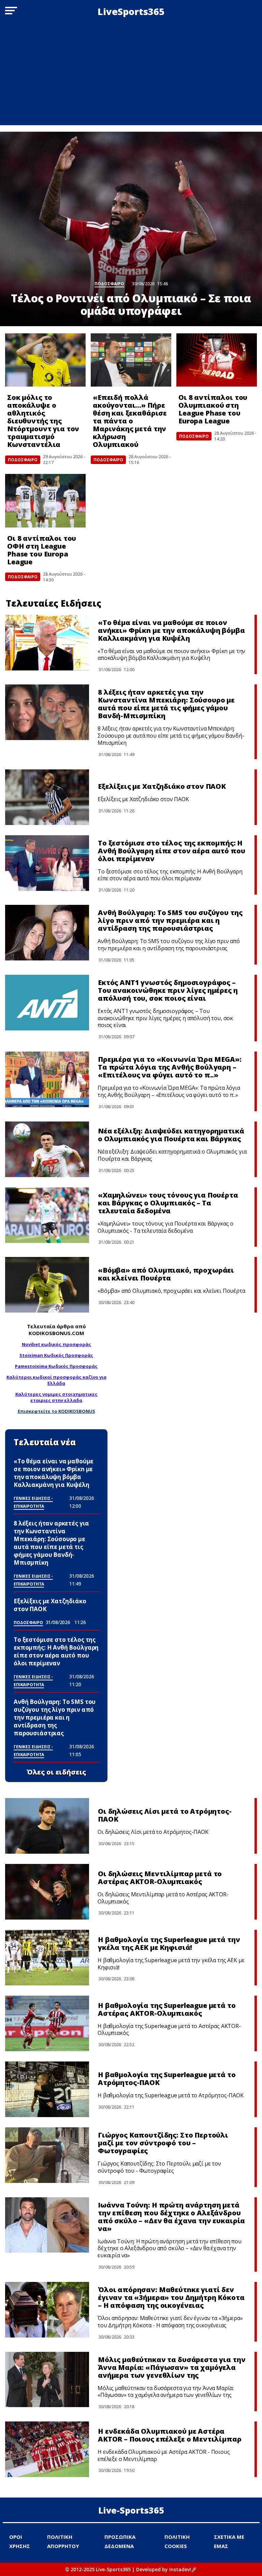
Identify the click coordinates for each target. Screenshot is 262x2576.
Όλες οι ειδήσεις (56, 1772)
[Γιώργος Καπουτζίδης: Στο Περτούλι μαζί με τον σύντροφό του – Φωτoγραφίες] (47, 2155)
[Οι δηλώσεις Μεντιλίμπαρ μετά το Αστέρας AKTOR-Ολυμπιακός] (47, 1892)
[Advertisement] (131, 74)
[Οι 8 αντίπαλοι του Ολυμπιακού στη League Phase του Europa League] (217, 360)
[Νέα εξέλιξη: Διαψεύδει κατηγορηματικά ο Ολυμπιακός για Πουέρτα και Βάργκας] (47, 1149)
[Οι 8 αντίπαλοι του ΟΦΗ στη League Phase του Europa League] (45, 501)
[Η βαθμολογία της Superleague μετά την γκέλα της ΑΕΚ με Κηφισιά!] (47, 1958)
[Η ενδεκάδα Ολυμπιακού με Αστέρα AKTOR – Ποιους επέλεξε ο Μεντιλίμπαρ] (47, 2449)
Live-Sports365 (131, 2510)
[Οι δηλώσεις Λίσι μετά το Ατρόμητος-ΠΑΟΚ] (47, 1826)
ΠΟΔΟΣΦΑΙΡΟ (23, 460)
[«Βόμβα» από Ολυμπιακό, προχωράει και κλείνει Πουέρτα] (47, 1285)
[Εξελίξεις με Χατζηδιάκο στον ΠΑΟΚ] (47, 797)
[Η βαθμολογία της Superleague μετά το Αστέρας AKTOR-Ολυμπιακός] (47, 2023)
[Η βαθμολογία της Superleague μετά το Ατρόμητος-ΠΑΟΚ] (47, 2089)
